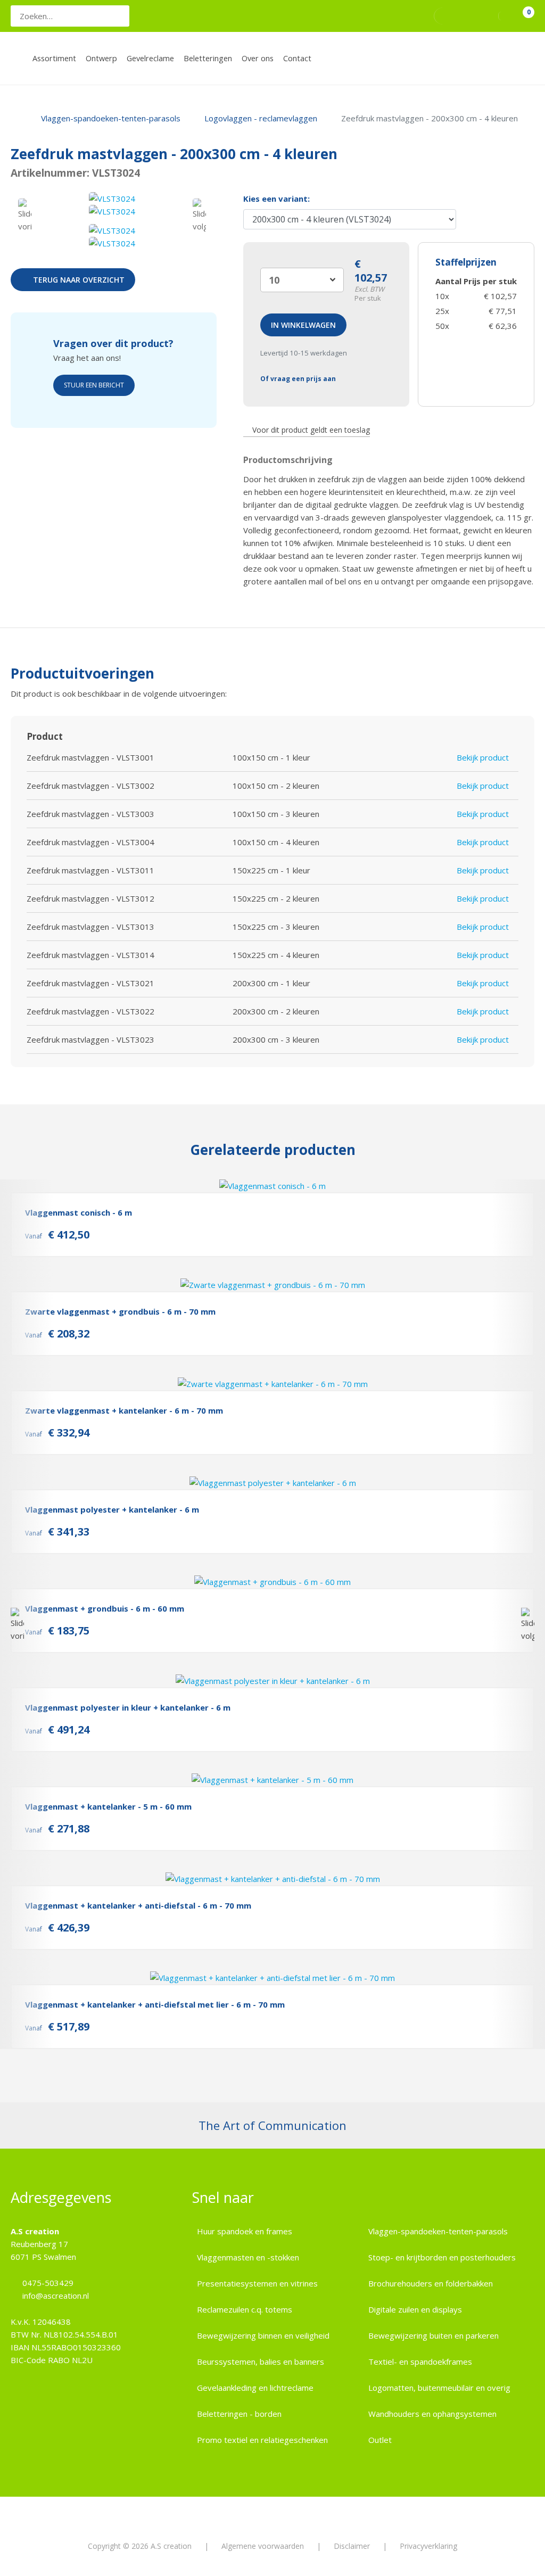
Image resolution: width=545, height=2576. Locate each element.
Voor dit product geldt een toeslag (311, 430)
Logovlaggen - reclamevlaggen (261, 118)
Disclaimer (352, 2546)
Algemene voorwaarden (263, 2546)
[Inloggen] (508, 16)
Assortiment (54, 58)
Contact (297, 58)
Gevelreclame (150, 58)
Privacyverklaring (428, 2546)
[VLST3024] (112, 199)
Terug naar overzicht (79, 280)
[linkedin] (482, 16)
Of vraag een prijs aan (298, 379)
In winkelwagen (303, 325)
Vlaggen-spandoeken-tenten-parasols (111, 118)
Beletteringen (208, 58)
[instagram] (464, 16)
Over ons (258, 58)
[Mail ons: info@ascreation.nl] (420, 16)
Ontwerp (101, 58)
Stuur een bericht (94, 385)
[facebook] (444, 16)
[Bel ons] (406, 16)
